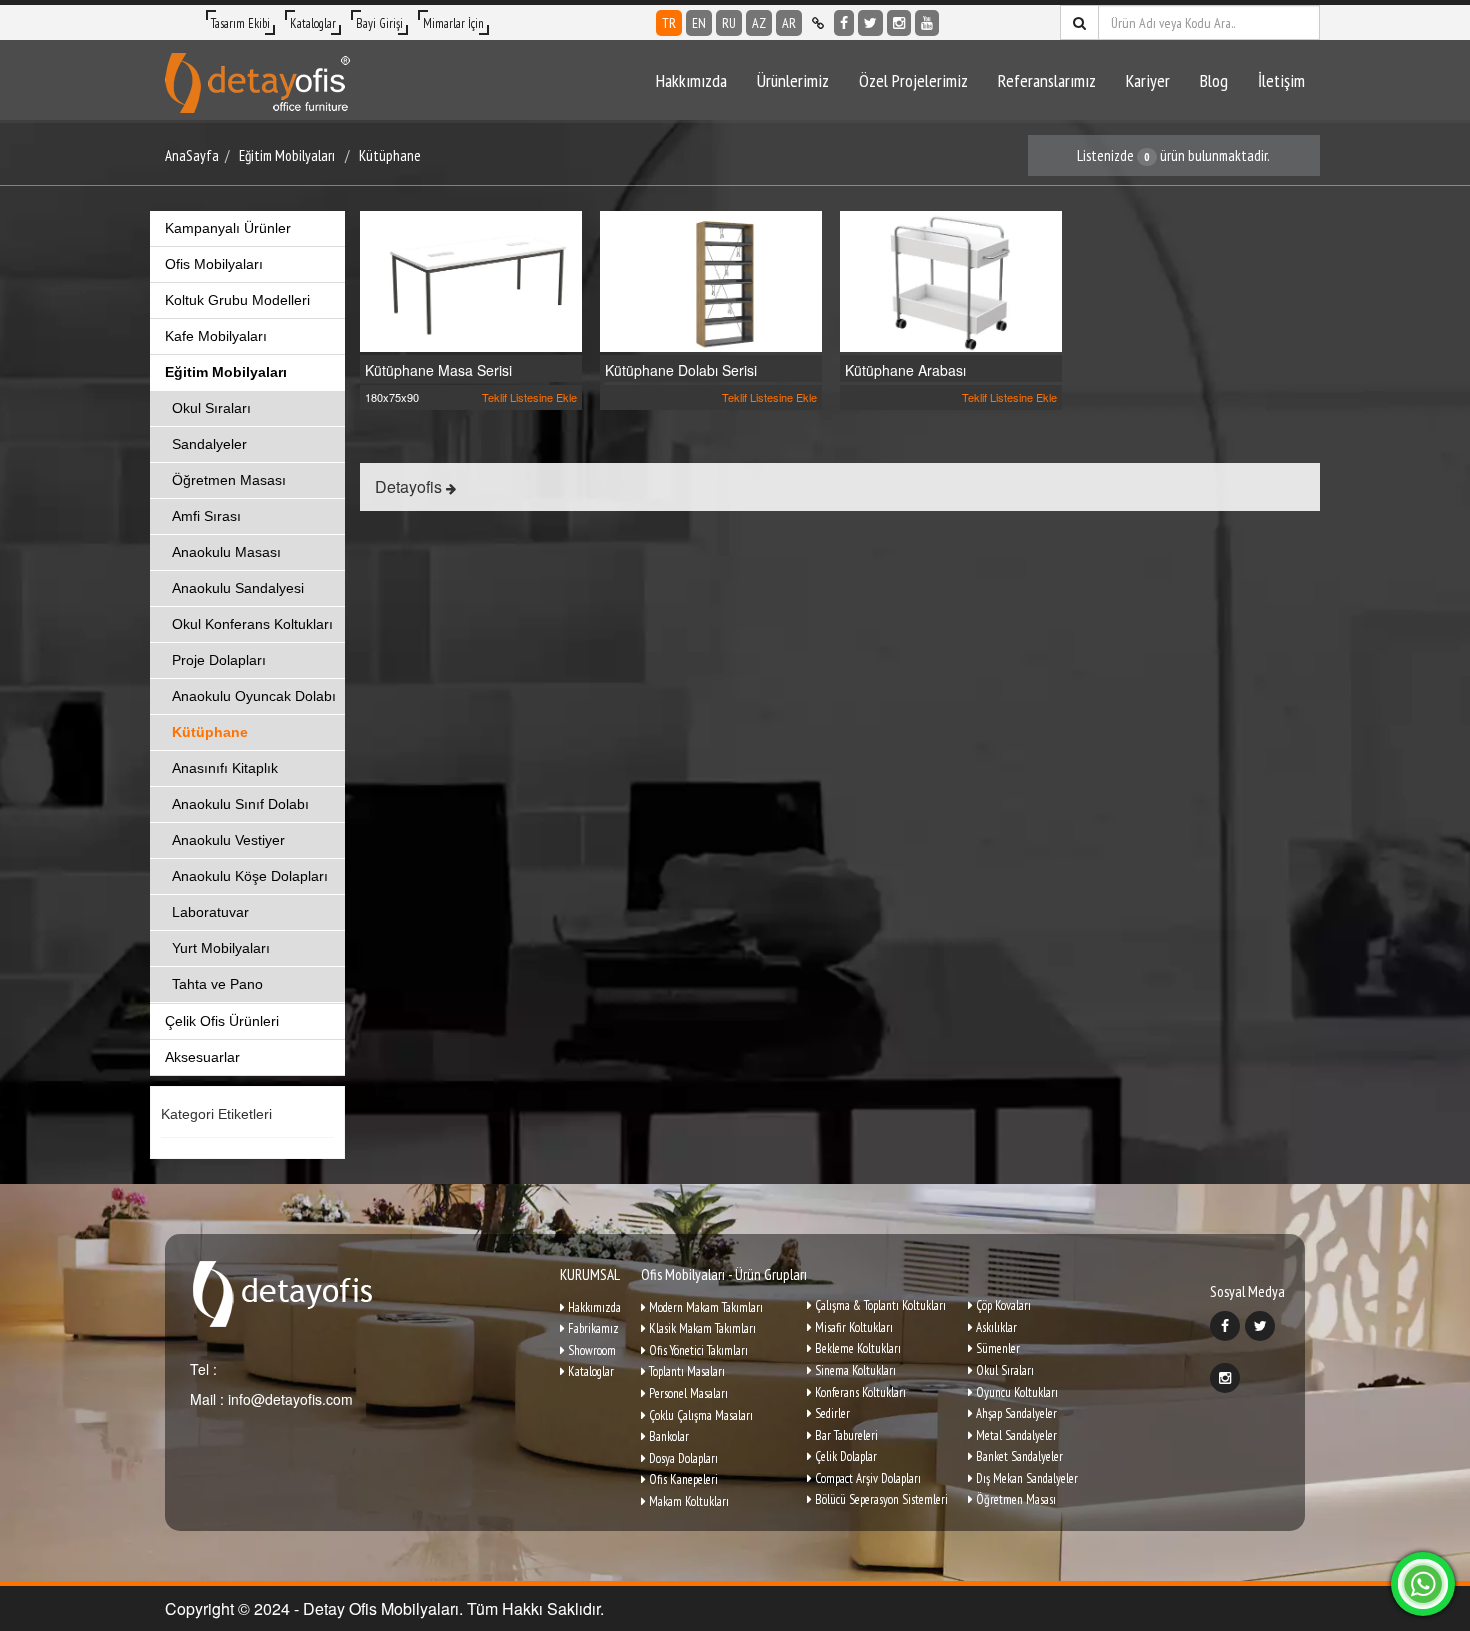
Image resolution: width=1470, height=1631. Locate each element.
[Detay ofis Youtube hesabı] (927, 23)
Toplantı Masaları (685, 1371)
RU (729, 23)
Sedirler (831, 1413)
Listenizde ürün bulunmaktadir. (1173, 155)
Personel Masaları (687, 1393)
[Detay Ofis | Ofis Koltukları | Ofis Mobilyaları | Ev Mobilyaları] (257, 80)
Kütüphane (390, 156)
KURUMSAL (590, 1274)
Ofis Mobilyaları (214, 264)
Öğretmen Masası (229, 480)
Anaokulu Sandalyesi (238, 588)
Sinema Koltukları (854, 1370)
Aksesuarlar (202, 1057)
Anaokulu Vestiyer (228, 840)
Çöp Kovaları (1002, 1305)
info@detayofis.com (288, 1399)
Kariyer (1148, 80)
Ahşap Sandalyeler (1015, 1413)
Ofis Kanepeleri (682, 1479)
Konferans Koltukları (859, 1392)
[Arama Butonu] (1079, 22)
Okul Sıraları (211, 408)
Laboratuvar (210, 912)
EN (699, 23)
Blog (1214, 80)
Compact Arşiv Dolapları (866, 1478)
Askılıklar (995, 1327)
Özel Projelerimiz (913, 80)
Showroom (590, 1350)
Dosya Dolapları (682, 1458)
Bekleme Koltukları (856, 1348)
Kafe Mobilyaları (216, 336)
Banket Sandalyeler (1018, 1456)
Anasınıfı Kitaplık (225, 768)
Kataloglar (313, 23)
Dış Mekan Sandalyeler (1025, 1478)
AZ (759, 23)
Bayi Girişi (379, 23)
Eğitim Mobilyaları (287, 156)
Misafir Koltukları (852, 1327)
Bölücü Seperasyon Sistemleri (880, 1499)
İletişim (1281, 80)
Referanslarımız (1047, 80)
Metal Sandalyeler (1015, 1435)
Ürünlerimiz (793, 80)
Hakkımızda (691, 80)
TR (669, 23)
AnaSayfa (192, 155)
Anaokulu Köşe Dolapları (250, 876)
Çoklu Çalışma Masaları (699, 1415)
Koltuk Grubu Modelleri (237, 300)
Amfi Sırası (206, 516)
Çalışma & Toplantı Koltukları (879, 1305)
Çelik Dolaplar (844, 1456)
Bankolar (667, 1436)
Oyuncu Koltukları (1015, 1392)
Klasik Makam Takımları (701, 1328)
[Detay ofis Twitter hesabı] (870, 23)
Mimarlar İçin (453, 23)
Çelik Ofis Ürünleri (222, 1021)
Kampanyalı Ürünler (228, 228)
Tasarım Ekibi (240, 23)
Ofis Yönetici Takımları (697, 1350)
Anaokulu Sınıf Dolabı (240, 804)
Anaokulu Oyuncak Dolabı (254, 696)
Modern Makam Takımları (704, 1307)
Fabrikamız (592, 1328)
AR (789, 23)
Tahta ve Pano (217, 984)
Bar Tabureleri (845, 1435)
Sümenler (996, 1348)
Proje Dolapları (219, 660)
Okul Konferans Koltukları (252, 624)
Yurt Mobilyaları (221, 948)
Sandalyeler (209, 444)
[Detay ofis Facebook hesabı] (844, 23)
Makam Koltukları (687, 1501)
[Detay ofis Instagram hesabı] (899, 23)
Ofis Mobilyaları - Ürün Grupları (724, 1274)
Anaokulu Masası (226, 552)
